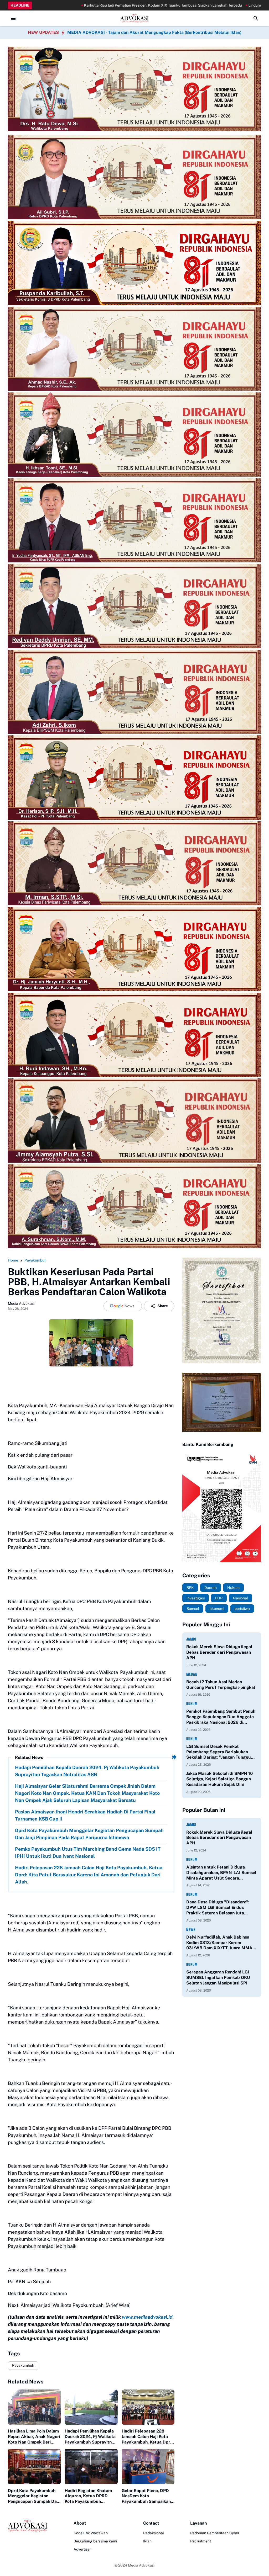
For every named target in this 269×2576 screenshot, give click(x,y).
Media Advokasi (141, 2565)
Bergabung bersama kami (95, 2541)
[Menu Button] (13, 18)
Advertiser (82, 2549)
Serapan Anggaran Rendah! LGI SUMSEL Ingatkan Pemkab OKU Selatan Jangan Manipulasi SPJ (218, 1978)
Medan (192, 1674)
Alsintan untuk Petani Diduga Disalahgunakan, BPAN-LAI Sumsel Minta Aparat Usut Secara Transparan (221, 1873)
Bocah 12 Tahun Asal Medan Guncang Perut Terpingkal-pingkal (221, 1685)
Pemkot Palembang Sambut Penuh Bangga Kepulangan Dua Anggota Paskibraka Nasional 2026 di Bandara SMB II (221, 1717)
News (191, 1930)
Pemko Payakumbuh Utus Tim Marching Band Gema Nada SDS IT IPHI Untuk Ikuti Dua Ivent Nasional (88, 1853)
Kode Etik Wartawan (91, 2533)
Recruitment (201, 2541)
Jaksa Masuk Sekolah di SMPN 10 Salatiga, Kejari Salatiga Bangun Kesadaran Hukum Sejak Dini (219, 1779)
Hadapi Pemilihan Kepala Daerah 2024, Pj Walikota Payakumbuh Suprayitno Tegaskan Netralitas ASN (87, 1771)
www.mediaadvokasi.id (147, 2317)
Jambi (191, 1639)
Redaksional (154, 2533)
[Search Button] (256, 18)
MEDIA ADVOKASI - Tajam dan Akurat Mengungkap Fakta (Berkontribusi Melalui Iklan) (154, 32)
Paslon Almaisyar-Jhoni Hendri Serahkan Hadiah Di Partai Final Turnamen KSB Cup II (85, 1815)
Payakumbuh (23, 2365)
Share (163, 1306)
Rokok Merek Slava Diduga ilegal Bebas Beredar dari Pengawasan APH (219, 1652)
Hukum (192, 1704)
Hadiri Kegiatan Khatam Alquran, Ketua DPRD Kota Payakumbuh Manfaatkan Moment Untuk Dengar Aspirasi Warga (88, 2496)
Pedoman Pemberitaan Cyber (215, 2533)
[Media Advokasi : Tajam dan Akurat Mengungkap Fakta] (134, 18)
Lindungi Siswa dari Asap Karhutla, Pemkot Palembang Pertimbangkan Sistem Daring (196, 5)
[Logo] (28, 2526)
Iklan (147, 2541)
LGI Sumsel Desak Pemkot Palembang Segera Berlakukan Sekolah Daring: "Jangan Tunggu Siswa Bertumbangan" (219, 1752)
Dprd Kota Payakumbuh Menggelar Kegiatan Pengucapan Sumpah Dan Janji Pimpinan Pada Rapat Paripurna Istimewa (89, 1834)
